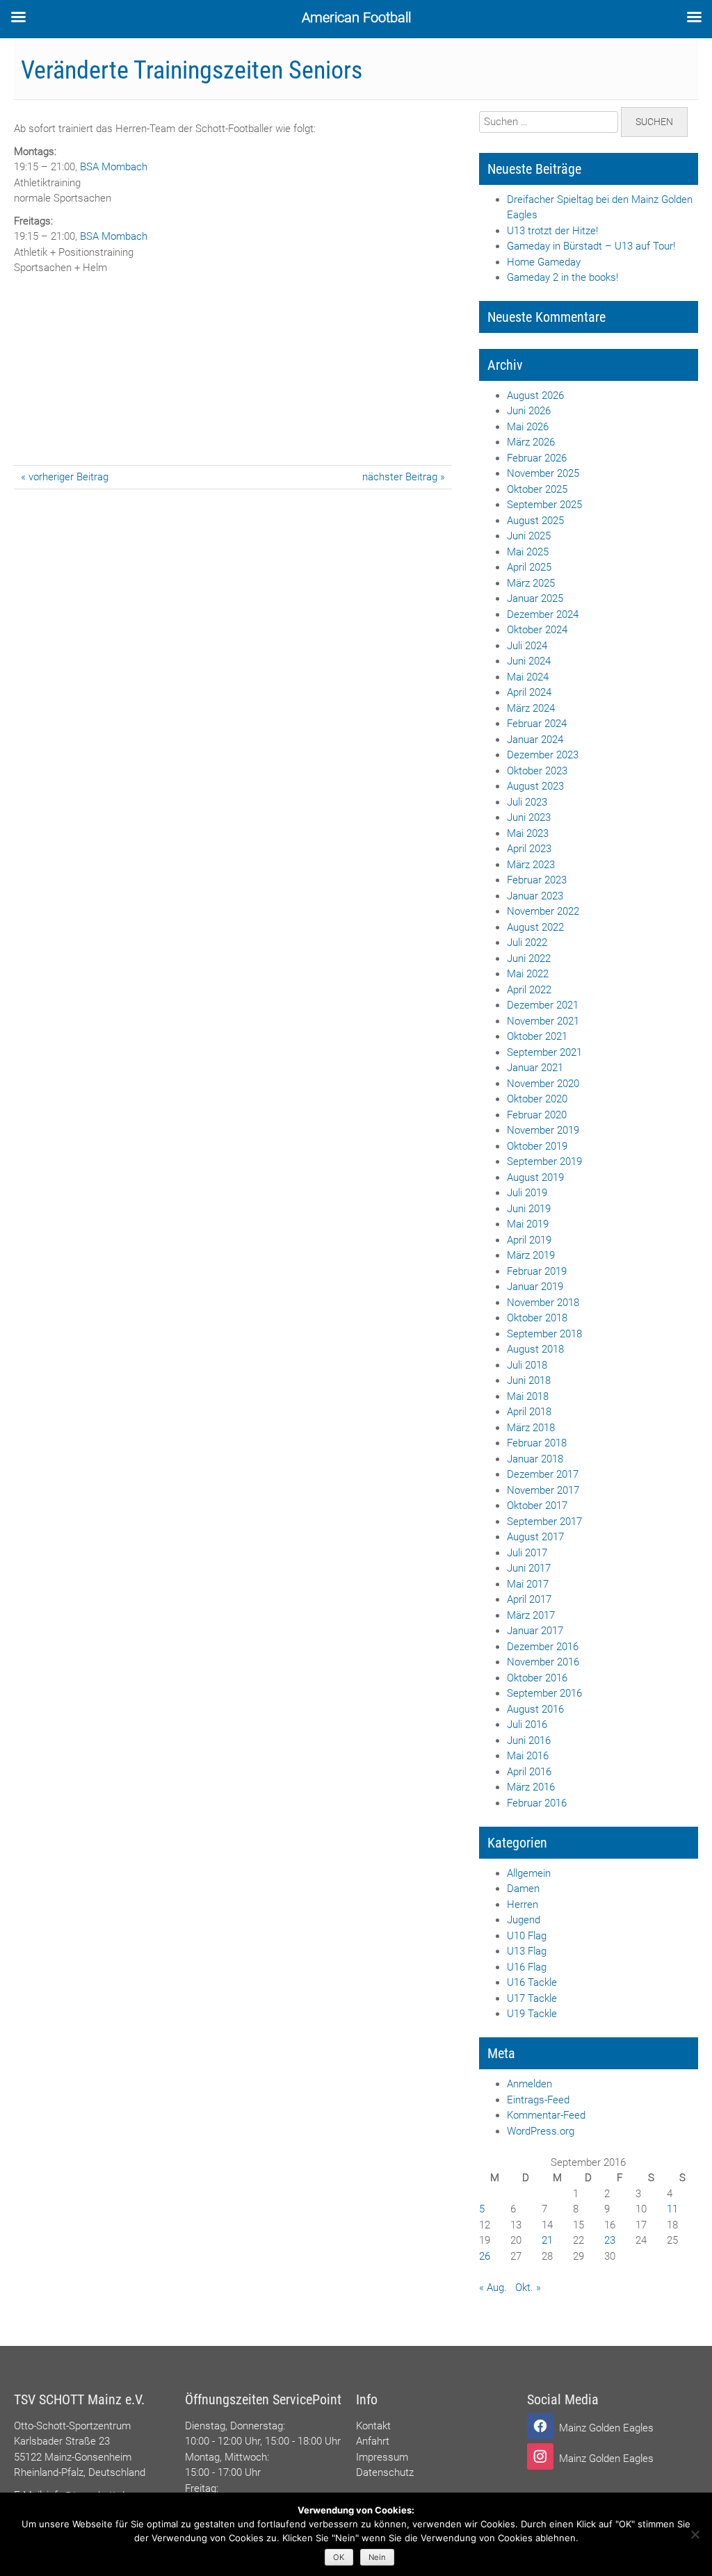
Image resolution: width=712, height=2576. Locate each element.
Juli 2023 (527, 802)
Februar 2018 (537, 1443)
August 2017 (535, 1537)
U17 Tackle (532, 1998)
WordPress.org (541, 2131)
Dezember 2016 (543, 1647)
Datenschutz (385, 2472)
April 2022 (529, 990)
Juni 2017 (529, 1568)
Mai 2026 (528, 427)
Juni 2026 (529, 411)
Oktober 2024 (537, 630)
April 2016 (529, 1772)
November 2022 (543, 911)
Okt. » (528, 2288)
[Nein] (695, 2534)
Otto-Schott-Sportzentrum (72, 2426)
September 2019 (544, 1161)
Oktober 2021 (537, 1036)
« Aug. (493, 2288)
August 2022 (535, 927)
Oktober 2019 (537, 1146)
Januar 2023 (535, 896)
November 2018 (543, 1303)
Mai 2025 (528, 552)
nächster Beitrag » (404, 477)
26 (485, 2256)
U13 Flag (527, 1951)
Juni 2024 (529, 661)
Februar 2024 (537, 724)
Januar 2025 (535, 598)
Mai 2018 (528, 1396)
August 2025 (535, 521)
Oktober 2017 (537, 1506)
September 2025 (544, 505)
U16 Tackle (532, 1982)
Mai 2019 (528, 1224)
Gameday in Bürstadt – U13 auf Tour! (591, 246)
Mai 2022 (528, 974)
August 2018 (535, 1349)
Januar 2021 (535, 1068)
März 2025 (531, 583)
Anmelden (529, 2084)
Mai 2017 (528, 1584)
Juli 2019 (527, 1193)
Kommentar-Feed (546, 2115)
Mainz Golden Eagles (606, 2428)
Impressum (382, 2457)
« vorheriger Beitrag (65, 477)
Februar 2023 (537, 880)
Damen (523, 1889)
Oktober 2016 (537, 1678)
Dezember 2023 (543, 755)
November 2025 (543, 473)
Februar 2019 (537, 1271)
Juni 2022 (529, 959)
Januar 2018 (535, 1459)
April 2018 (529, 1412)
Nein (377, 2557)
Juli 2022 (527, 943)
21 (547, 2240)
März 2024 (531, 708)
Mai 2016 (528, 1756)
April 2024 (529, 692)
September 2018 (544, 1334)
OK (339, 2557)
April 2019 (529, 1240)
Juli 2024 (527, 646)
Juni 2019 (529, 1209)
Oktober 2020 (537, 1099)
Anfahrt (373, 2441)
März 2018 (531, 1428)
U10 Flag (527, 1936)
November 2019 (543, 1130)
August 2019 (535, 1177)
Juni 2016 (529, 1741)
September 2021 (544, 1052)
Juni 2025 (529, 536)
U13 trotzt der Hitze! (552, 231)
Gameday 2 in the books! (563, 277)
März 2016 (531, 1787)
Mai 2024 (528, 677)
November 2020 (543, 1084)
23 (610, 2240)
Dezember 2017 (543, 1474)
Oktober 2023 (537, 771)
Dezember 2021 (543, 1005)
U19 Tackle (532, 2014)
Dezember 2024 (543, 614)
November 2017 (543, 1490)
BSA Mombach (114, 167)
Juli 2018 (527, 1365)
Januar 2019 (535, 1287)
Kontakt (373, 2426)
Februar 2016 (537, 1803)
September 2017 (544, 1522)
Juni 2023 (529, 817)
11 (672, 2209)
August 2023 (535, 786)
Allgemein (529, 1873)
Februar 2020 (537, 1115)
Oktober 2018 (537, 1318)
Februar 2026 (537, 458)
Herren (523, 1905)
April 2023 (529, 849)
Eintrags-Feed (538, 2100)
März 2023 (531, 865)
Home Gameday (544, 262)
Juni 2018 (529, 1380)
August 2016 (535, 1709)
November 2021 (543, 1021)
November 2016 (543, 1662)
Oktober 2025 (537, 489)
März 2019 (531, 1255)
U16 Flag (527, 1967)
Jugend (524, 1920)
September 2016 (544, 1693)
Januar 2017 (535, 1631)
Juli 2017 (527, 1553)
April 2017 (529, 1599)
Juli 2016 (527, 1725)
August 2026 (535, 396)
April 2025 (529, 567)
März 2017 (531, 1615)
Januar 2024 (535, 740)
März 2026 (531, 442)
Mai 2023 (528, 833)
